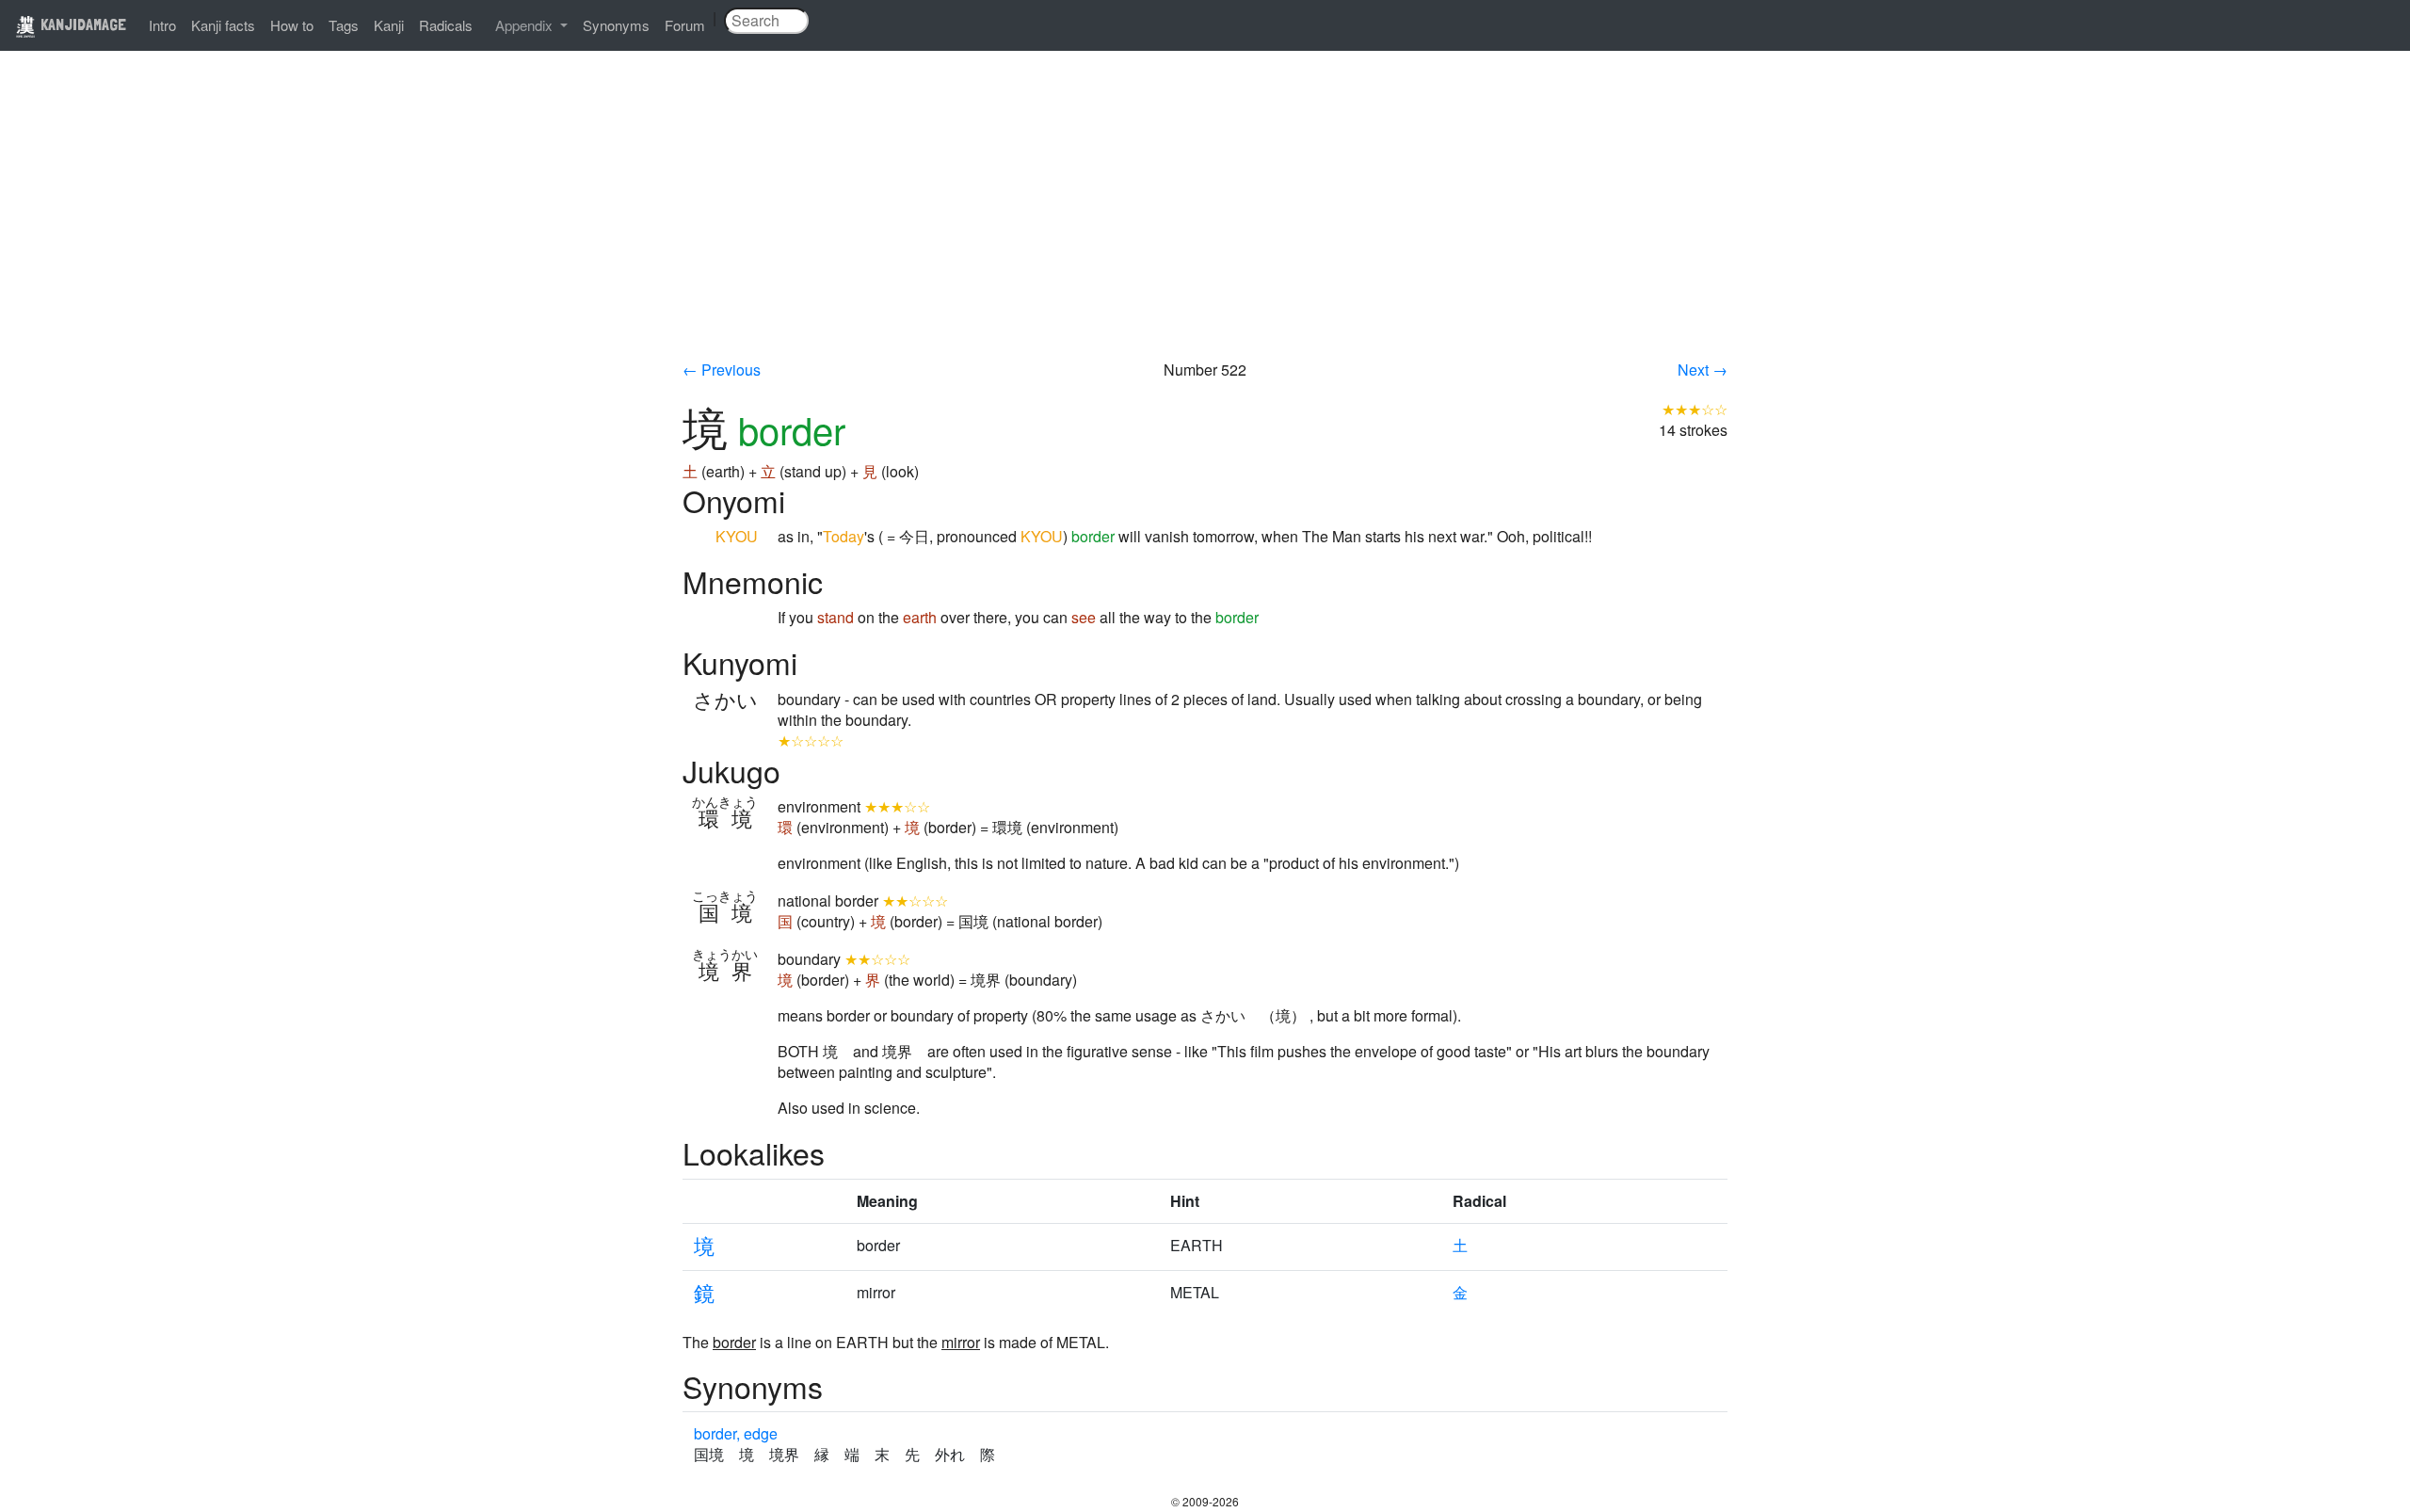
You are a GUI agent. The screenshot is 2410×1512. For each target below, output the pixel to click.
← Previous (722, 370)
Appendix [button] (526, 25)
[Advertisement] (1205, 218)
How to (292, 25)
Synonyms (616, 25)
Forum (685, 25)
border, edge (736, 1433)
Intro (162, 25)
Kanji (389, 25)
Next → (1703, 370)
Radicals (446, 25)
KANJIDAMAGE (81, 24)
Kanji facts (223, 25)
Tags (344, 25)
